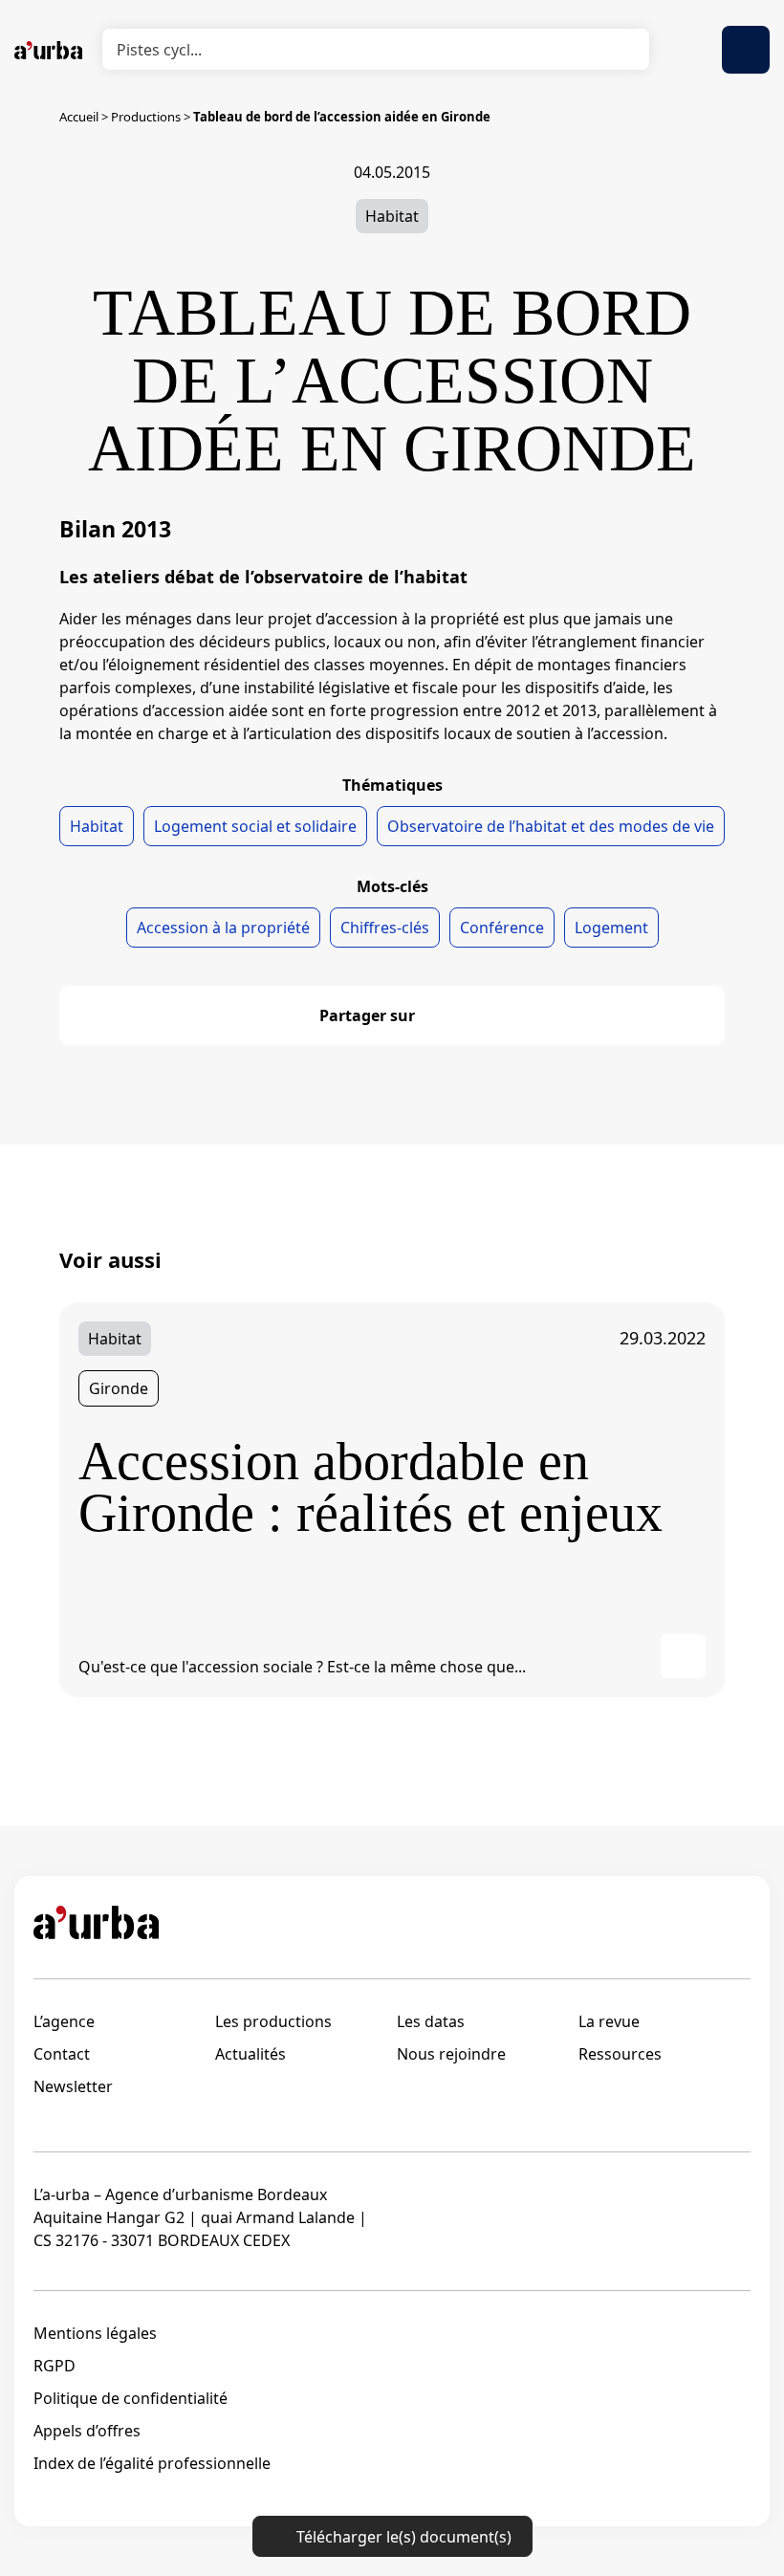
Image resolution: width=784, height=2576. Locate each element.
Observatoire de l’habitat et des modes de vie (551, 826)
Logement (611, 928)
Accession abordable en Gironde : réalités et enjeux (370, 1487)
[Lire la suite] (683, 1657)
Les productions (273, 2021)
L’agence (64, 2021)
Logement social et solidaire (255, 826)
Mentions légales (95, 2333)
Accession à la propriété (223, 928)
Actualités (250, 2054)
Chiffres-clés (385, 928)
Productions (146, 117)
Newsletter (73, 2086)
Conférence (502, 928)
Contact (62, 2054)
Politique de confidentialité (131, 2398)
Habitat (392, 216)
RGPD (54, 2366)
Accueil (79, 117)
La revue (609, 2021)
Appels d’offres (87, 2431)
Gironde (119, 1388)
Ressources (620, 2054)
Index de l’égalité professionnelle (152, 2463)
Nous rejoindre (451, 2054)
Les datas (431, 2021)
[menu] (746, 50)
